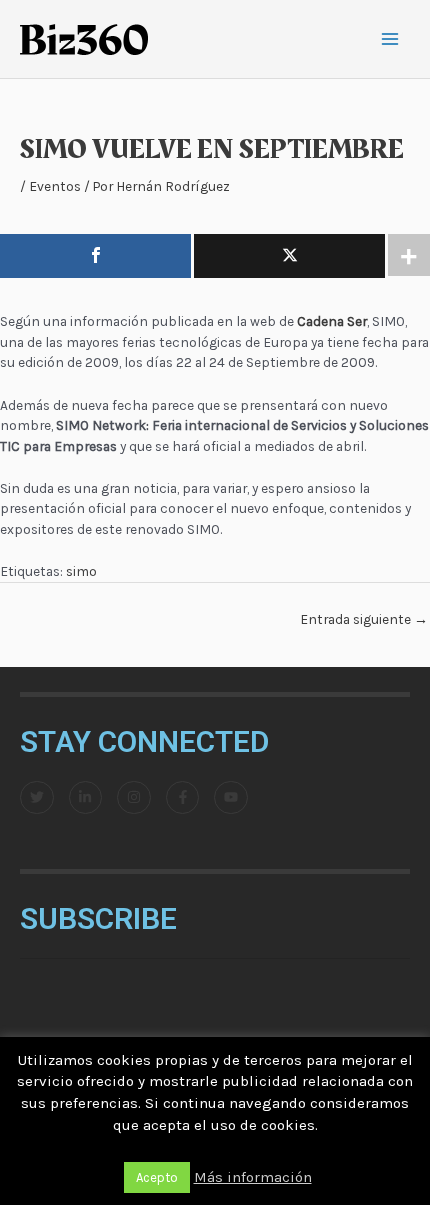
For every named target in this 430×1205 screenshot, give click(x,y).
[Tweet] (289, 256)
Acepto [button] (157, 1177)
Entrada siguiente (364, 619)
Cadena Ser (332, 321)
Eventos (55, 186)
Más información (253, 1177)
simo (81, 571)
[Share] (95, 256)
